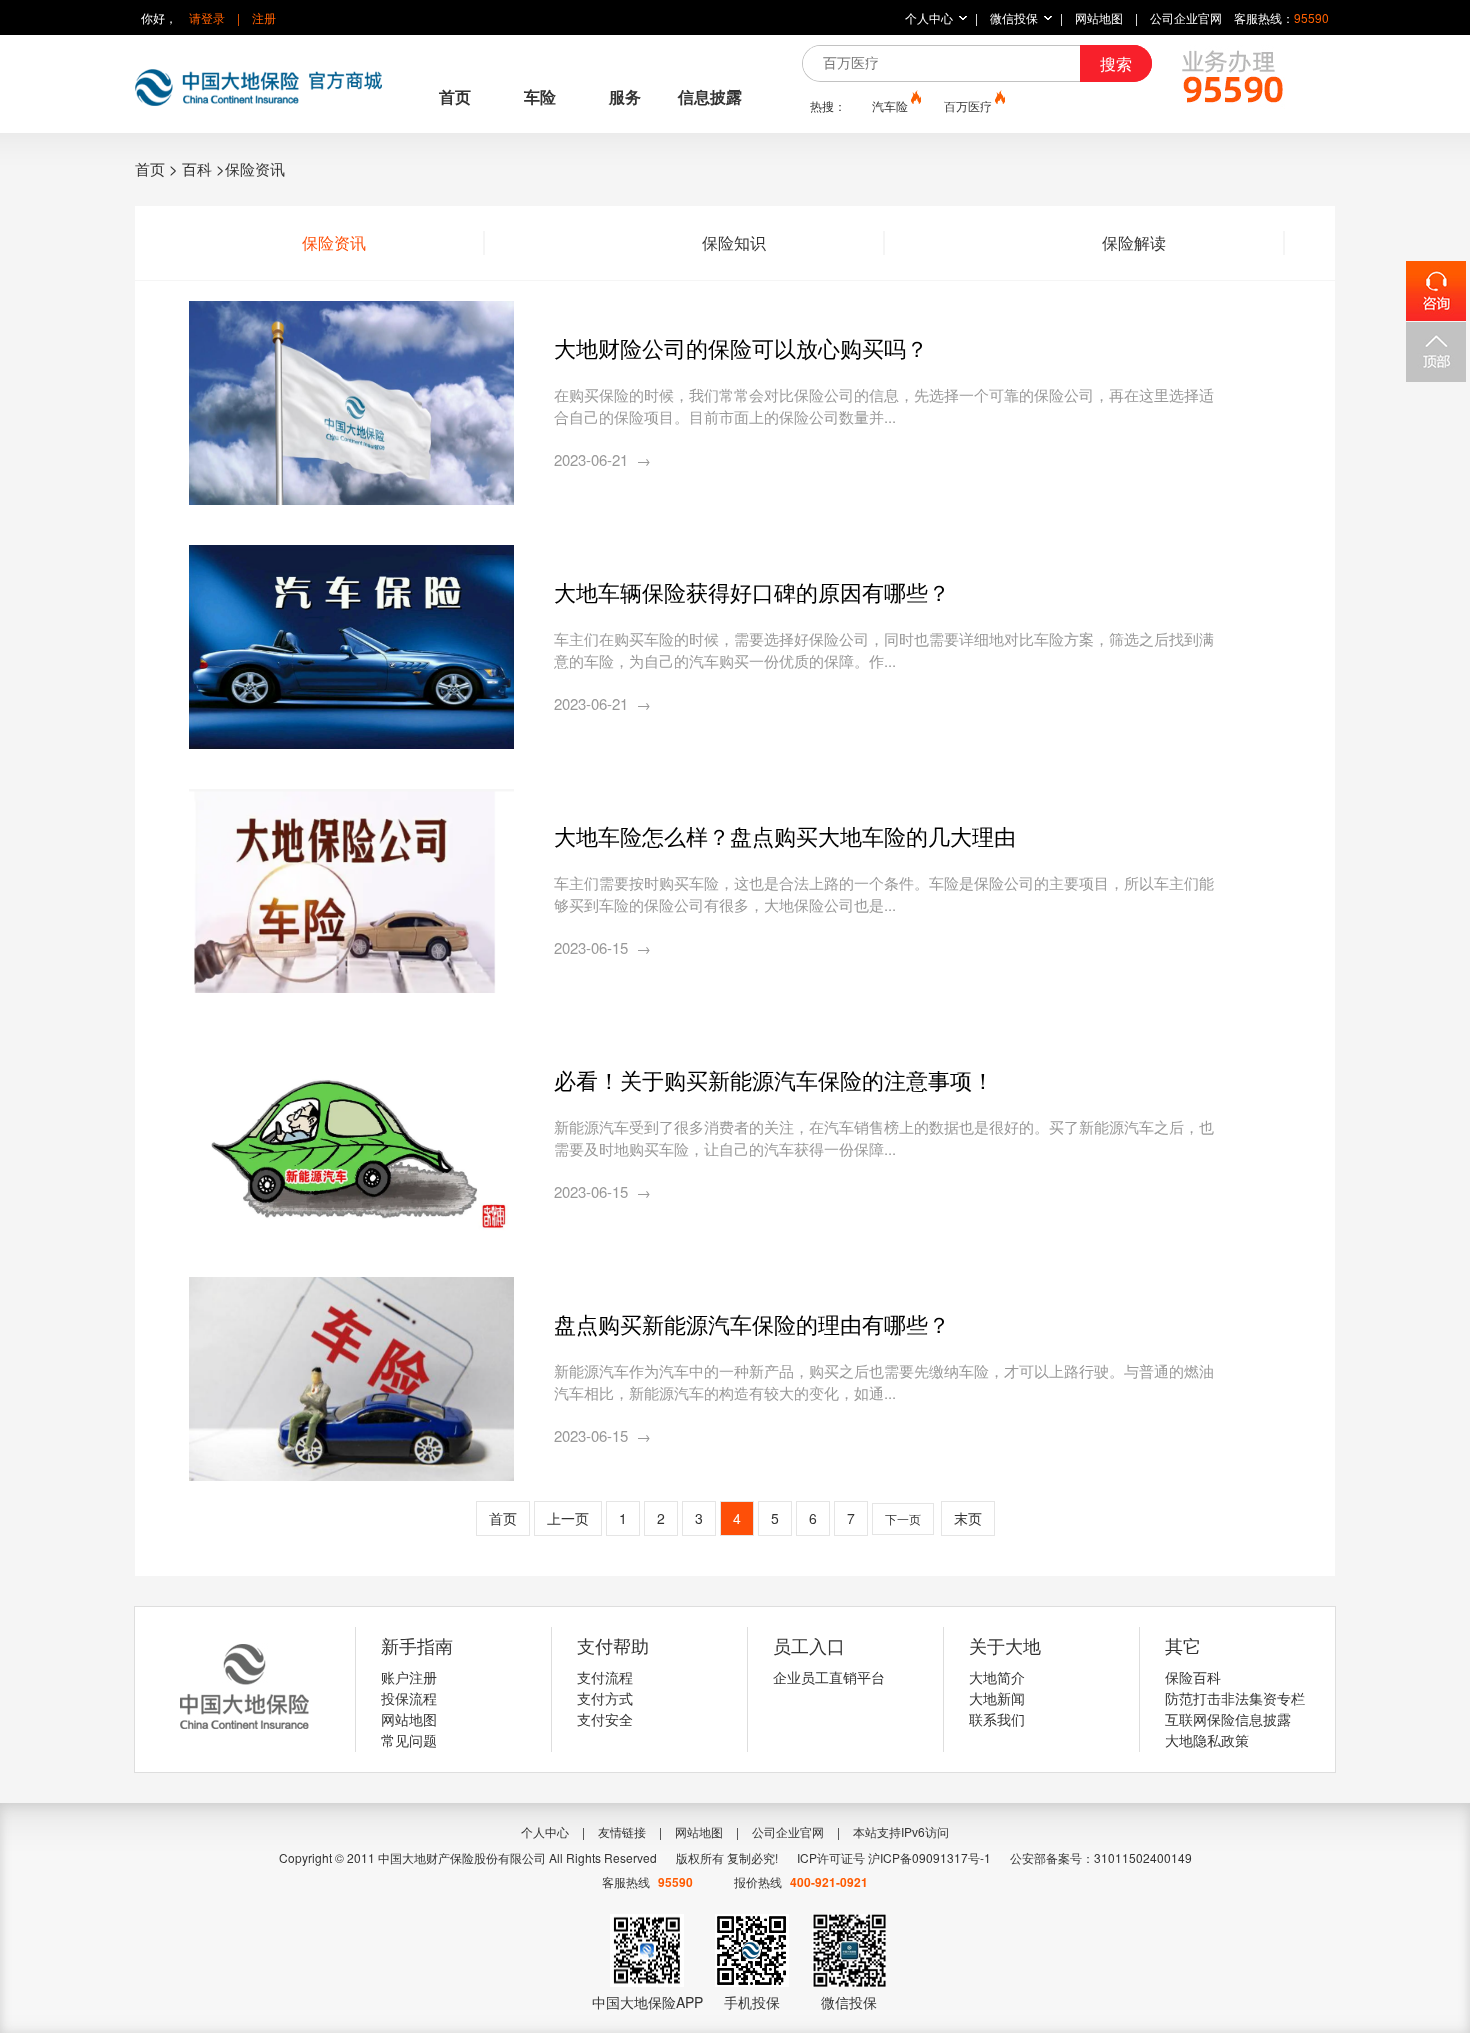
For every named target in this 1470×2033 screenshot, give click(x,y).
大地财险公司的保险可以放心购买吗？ (741, 347)
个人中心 (929, 17)
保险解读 (1134, 242)
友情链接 (622, 1831)
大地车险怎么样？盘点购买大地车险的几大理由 (785, 835)
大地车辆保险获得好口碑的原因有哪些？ (752, 591)
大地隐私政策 (1207, 1740)
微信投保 (1014, 17)
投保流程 (409, 1698)
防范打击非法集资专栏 (1235, 1698)
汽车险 (890, 105)
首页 (455, 96)
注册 (264, 17)
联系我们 (997, 1719)
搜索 (1116, 63)
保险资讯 (334, 242)
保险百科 (1193, 1677)
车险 (540, 96)
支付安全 (605, 1719)
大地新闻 (997, 1698)
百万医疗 (968, 105)
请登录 (207, 17)
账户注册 (409, 1677)
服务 (625, 96)
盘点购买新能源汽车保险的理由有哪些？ (752, 1323)
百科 (197, 168)
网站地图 (1099, 17)
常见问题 (409, 1740)
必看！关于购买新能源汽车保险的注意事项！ (774, 1079)
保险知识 (734, 242)
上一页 (568, 1518)
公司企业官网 (1186, 17)
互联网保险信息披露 (1228, 1719)
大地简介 (997, 1677)
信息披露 (710, 96)
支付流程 (605, 1677)
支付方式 (605, 1698)
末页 (968, 1518)
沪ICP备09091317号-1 (929, 1857)
